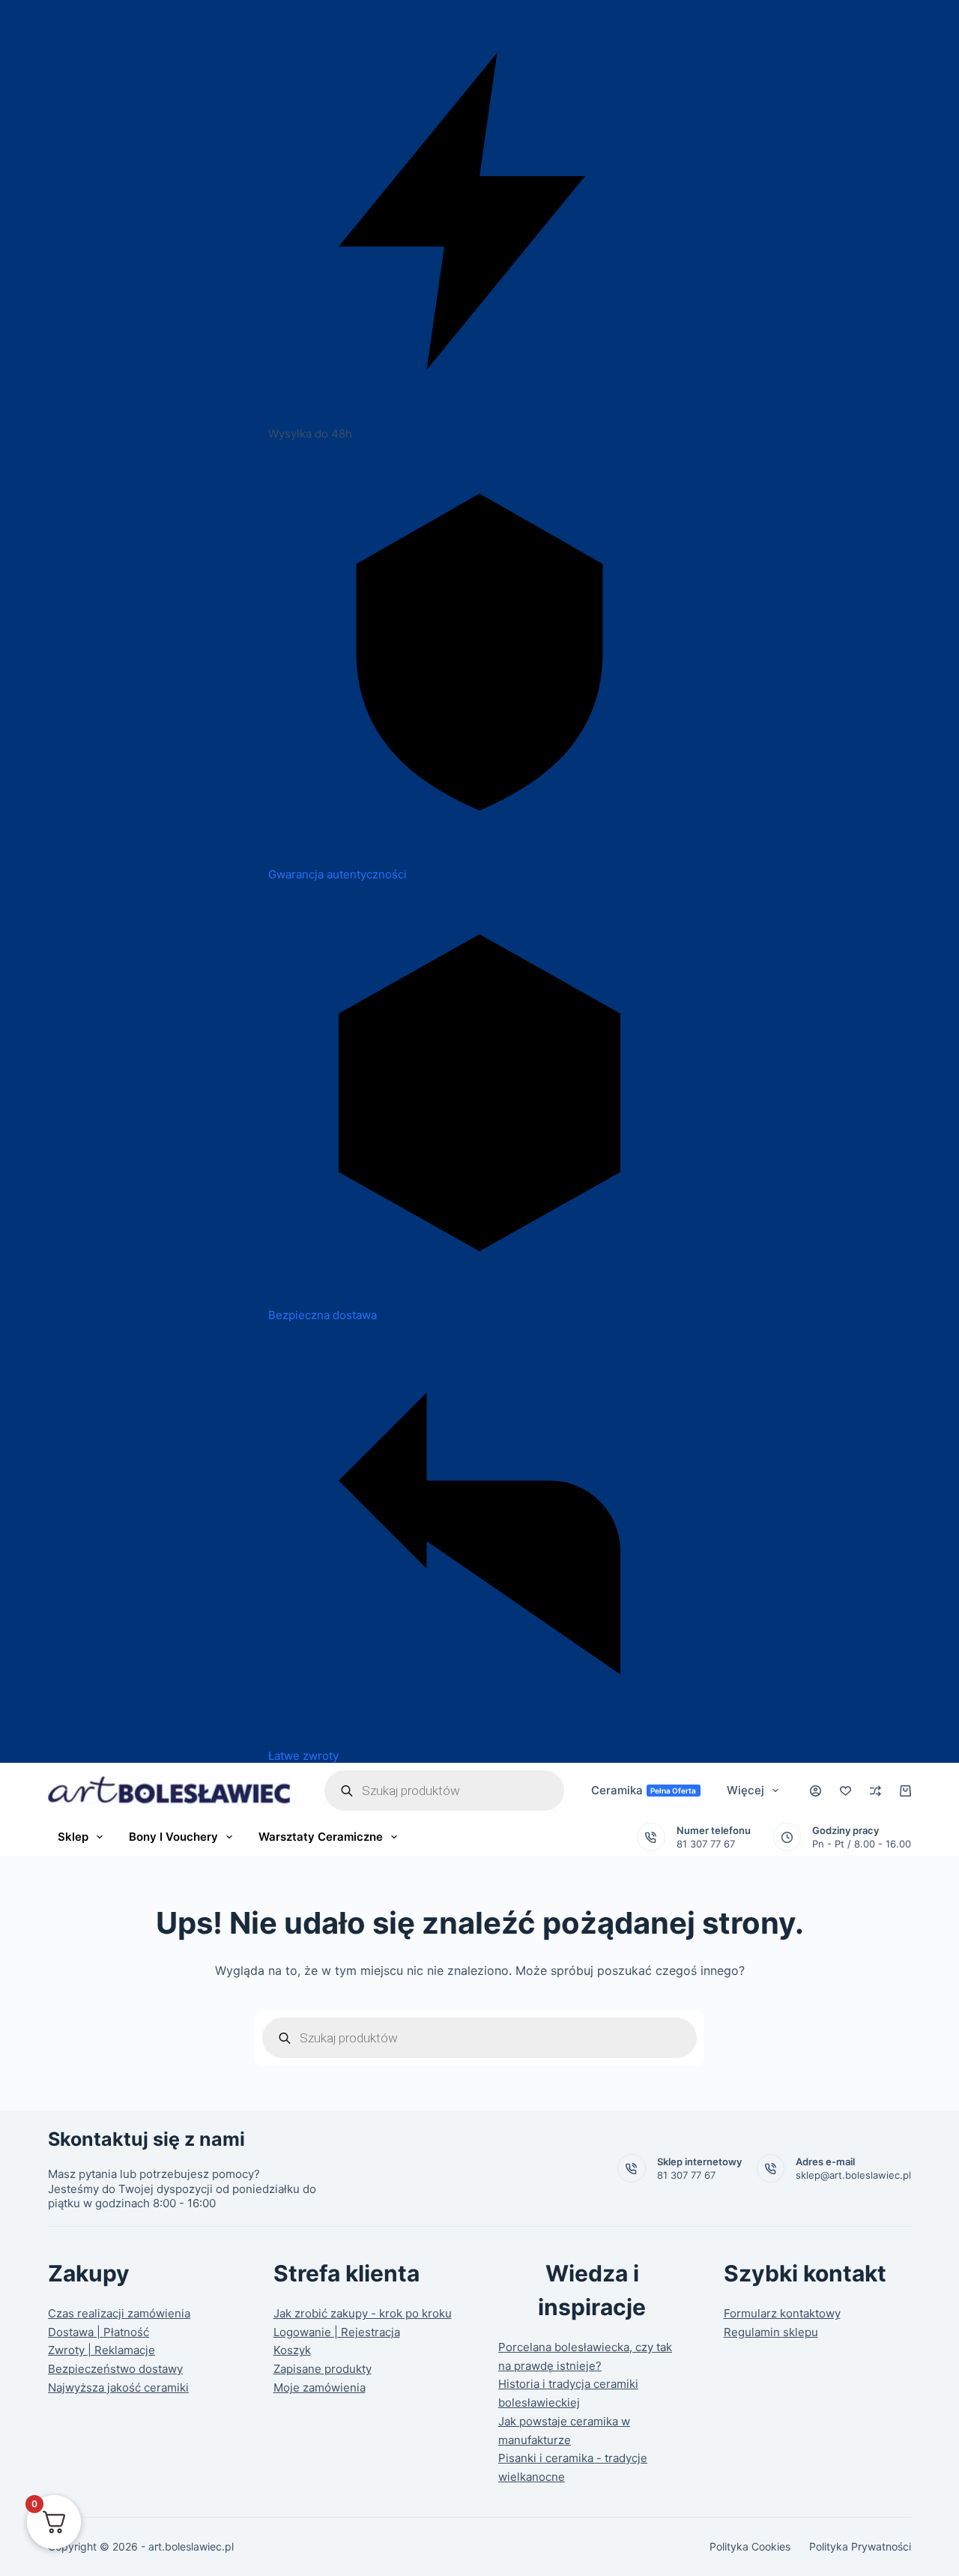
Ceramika (644, 1790)
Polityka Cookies (750, 2546)
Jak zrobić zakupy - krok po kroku (363, 2313)
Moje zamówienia (320, 2388)
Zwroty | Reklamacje (102, 2350)
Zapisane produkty (323, 2369)
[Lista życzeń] (845, 1791)
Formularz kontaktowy (782, 2313)
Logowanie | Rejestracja (337, 2332)
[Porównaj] (875, 1791)
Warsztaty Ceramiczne (321, 1837)
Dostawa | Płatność (99, 2332)
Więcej (745, 1790)
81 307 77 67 (706, 1844)
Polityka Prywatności (860, 2546)
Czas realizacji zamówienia (119, 2313)
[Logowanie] (816, 1791)
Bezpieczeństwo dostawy (115, 2369)
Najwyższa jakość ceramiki (118, 2388)
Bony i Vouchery (173, 1837)
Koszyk (292, 2350)
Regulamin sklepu (771, 2332)
